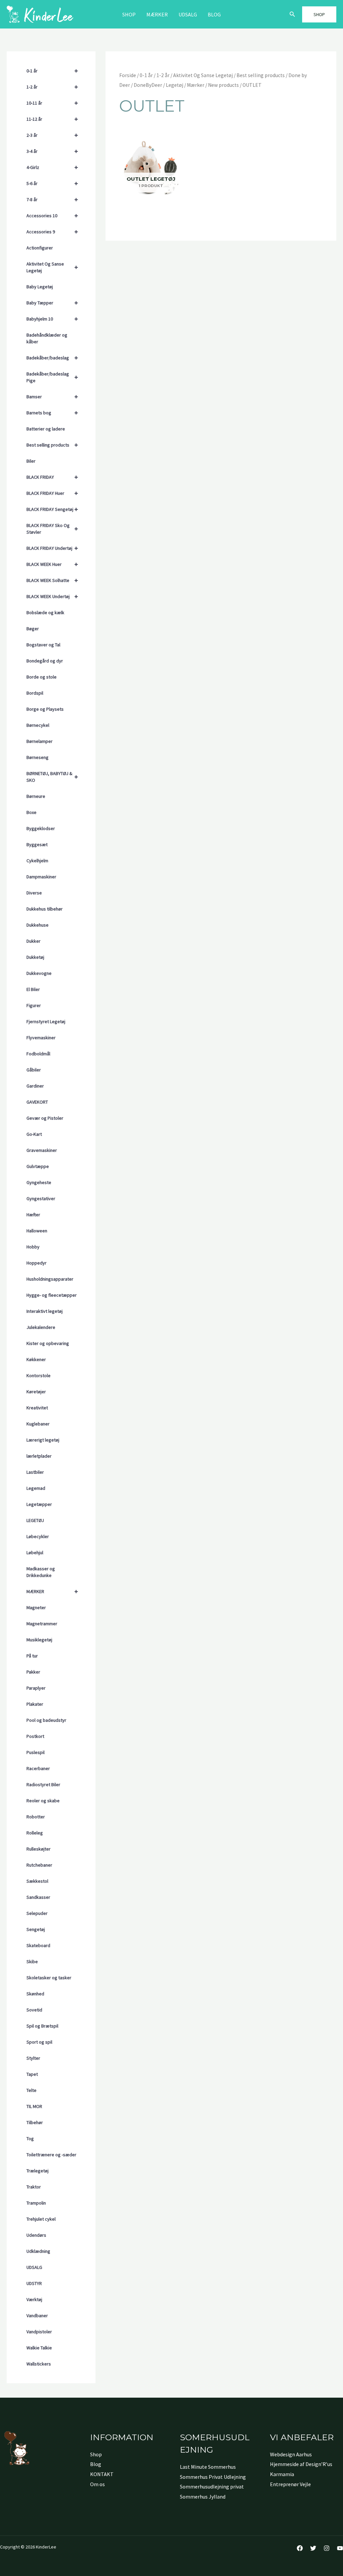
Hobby (33, 1247)
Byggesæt (37, 844)
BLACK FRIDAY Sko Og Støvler (52, 529)
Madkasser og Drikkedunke (41, 1572)
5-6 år (52, 183)
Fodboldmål (38, 1054)
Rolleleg (35, 1833)
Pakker (33, 1672)
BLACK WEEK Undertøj (52, 596)
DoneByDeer (148, 85)
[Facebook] (300, 2548)
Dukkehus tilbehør (45, 909)
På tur (32, 1656)
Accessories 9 (52, 231)
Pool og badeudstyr (46, 1720)
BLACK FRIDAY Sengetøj (52, 509)
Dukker (33, 941)
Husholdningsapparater (50, 1279)
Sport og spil (39, 2042)
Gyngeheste (39, 1182)
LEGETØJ (35, 1520)
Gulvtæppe (38, 1166)
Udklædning (38, 2251)
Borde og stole (42, 677)
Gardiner (35, 1086)
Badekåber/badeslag (52, 358)
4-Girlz (52, 167)
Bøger (33, 629)
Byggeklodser (41, 828)
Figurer (34, 1005)
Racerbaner (38, 1768)
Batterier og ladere (46, 429)
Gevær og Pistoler (45, 1118)
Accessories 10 (52, 215)
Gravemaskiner (42, 1150)
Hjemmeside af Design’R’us (301, 2464)
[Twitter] (313, 2548)
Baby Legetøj (40, 287)
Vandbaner (37, 2316)
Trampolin (36, 2203)
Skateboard (38, 1945)
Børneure (36, 796)
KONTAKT (102, 2474)
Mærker (196, 85)
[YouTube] (340, 2548)
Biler (31, 461)
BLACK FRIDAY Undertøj (52, 548)
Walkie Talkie (39, 2348)
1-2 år (52, 87)
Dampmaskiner (41, 877)
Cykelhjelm (37, 861)
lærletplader (39, 1456)
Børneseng (38, 757)
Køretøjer (36, 1392)
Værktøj (34, 2299)
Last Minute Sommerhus (208, 2467)
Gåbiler (34, 1070)
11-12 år (52, 119)
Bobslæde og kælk (45, 612)
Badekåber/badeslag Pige (52, 377)
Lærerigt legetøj (43, 1440)
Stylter (33, 2058)
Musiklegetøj (39, 1640)
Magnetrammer (42, 1624)
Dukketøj (35, 957)
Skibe (32, 1962)
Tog (30, 2139)
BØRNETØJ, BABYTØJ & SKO (52, 777)
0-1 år (52, 71)
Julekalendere (41, 1327)
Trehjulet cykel (41, 2219)
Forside (128, 75)
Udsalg (188, 14)
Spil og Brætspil (42, 2026)
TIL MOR (34, 2106)
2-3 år (52, 135)
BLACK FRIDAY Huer (52, 493)
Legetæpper (39, 1504)
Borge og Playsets (45, 709)
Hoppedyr (37, 1263)
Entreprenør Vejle (290, 2484)
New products (223, 85)
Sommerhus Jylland (203, 2497)
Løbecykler (38, 1536)
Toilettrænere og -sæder (51, 2155)
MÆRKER (157, 14)
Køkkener (36, 1359)
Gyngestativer (41, 1198)
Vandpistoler (39, 2332)
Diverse (34, 893)
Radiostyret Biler (43, 1784)
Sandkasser (38, 1897)
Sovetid (34, 2010)
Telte (31, 2090)
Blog (214, 14)
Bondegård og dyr (45, 661)
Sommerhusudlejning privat (212, 2486)
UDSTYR (34, 2283)
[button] (292, 14)
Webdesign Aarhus (291, 2454)
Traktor (34, 2187)
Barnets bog (52, 413)
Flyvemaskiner (41, 1038)
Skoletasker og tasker (49, 1978)
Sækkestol (37, 1881)
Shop (129, 14)
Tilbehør (35, 2122)
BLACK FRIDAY (52, 477)
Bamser (52, 396)
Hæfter (33, 1215)
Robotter (36, 1817)
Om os (97, 2484)
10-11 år (52, 103)
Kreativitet (37, 1408)
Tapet (32, 2074)
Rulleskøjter (39, 1849)
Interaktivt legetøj (45, 1311)
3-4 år (52, 151)
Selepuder (37, 1913)
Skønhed (35, 1994)
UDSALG (34, 2267)
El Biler (33, 989)
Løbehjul (35, 1553)
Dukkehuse (38, 925)
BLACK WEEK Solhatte (52, 580)
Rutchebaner (39, 1865)
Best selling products (52, 445)
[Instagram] (327, 2548)
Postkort (35, 1736)
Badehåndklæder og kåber (47, 338)
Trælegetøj (38, 2171)
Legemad (36, 1488)
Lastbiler (35, 1472)
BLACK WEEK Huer (52, 564)
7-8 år (52, 199)
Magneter (36, 1607)
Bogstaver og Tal (43, 645)
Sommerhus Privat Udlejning (213, 2477)
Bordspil (35, 693)
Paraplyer (36, 1688)
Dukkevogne (39, 973)
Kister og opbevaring (48, 1343)
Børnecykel (38, 725)
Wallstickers (39, 2364)
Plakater (35, 1704)
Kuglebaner (38, 1424)
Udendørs (36, 2235)
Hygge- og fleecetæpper (52, 1295)
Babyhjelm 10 (52, 319)
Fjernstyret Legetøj (46, 1021)
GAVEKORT (37, 1102)
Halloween (37, 1231)
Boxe (31, 812)
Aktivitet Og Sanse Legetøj (52, 267)
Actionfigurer (40, 248)
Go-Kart (34, 1134)
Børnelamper (40, 741)
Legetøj (175, 85)
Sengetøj (36, 1929)
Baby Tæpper (52, 303)
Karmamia (282, 2474)
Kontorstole (39, 1375)
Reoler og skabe (43, 1801)
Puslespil (36, 1752)
